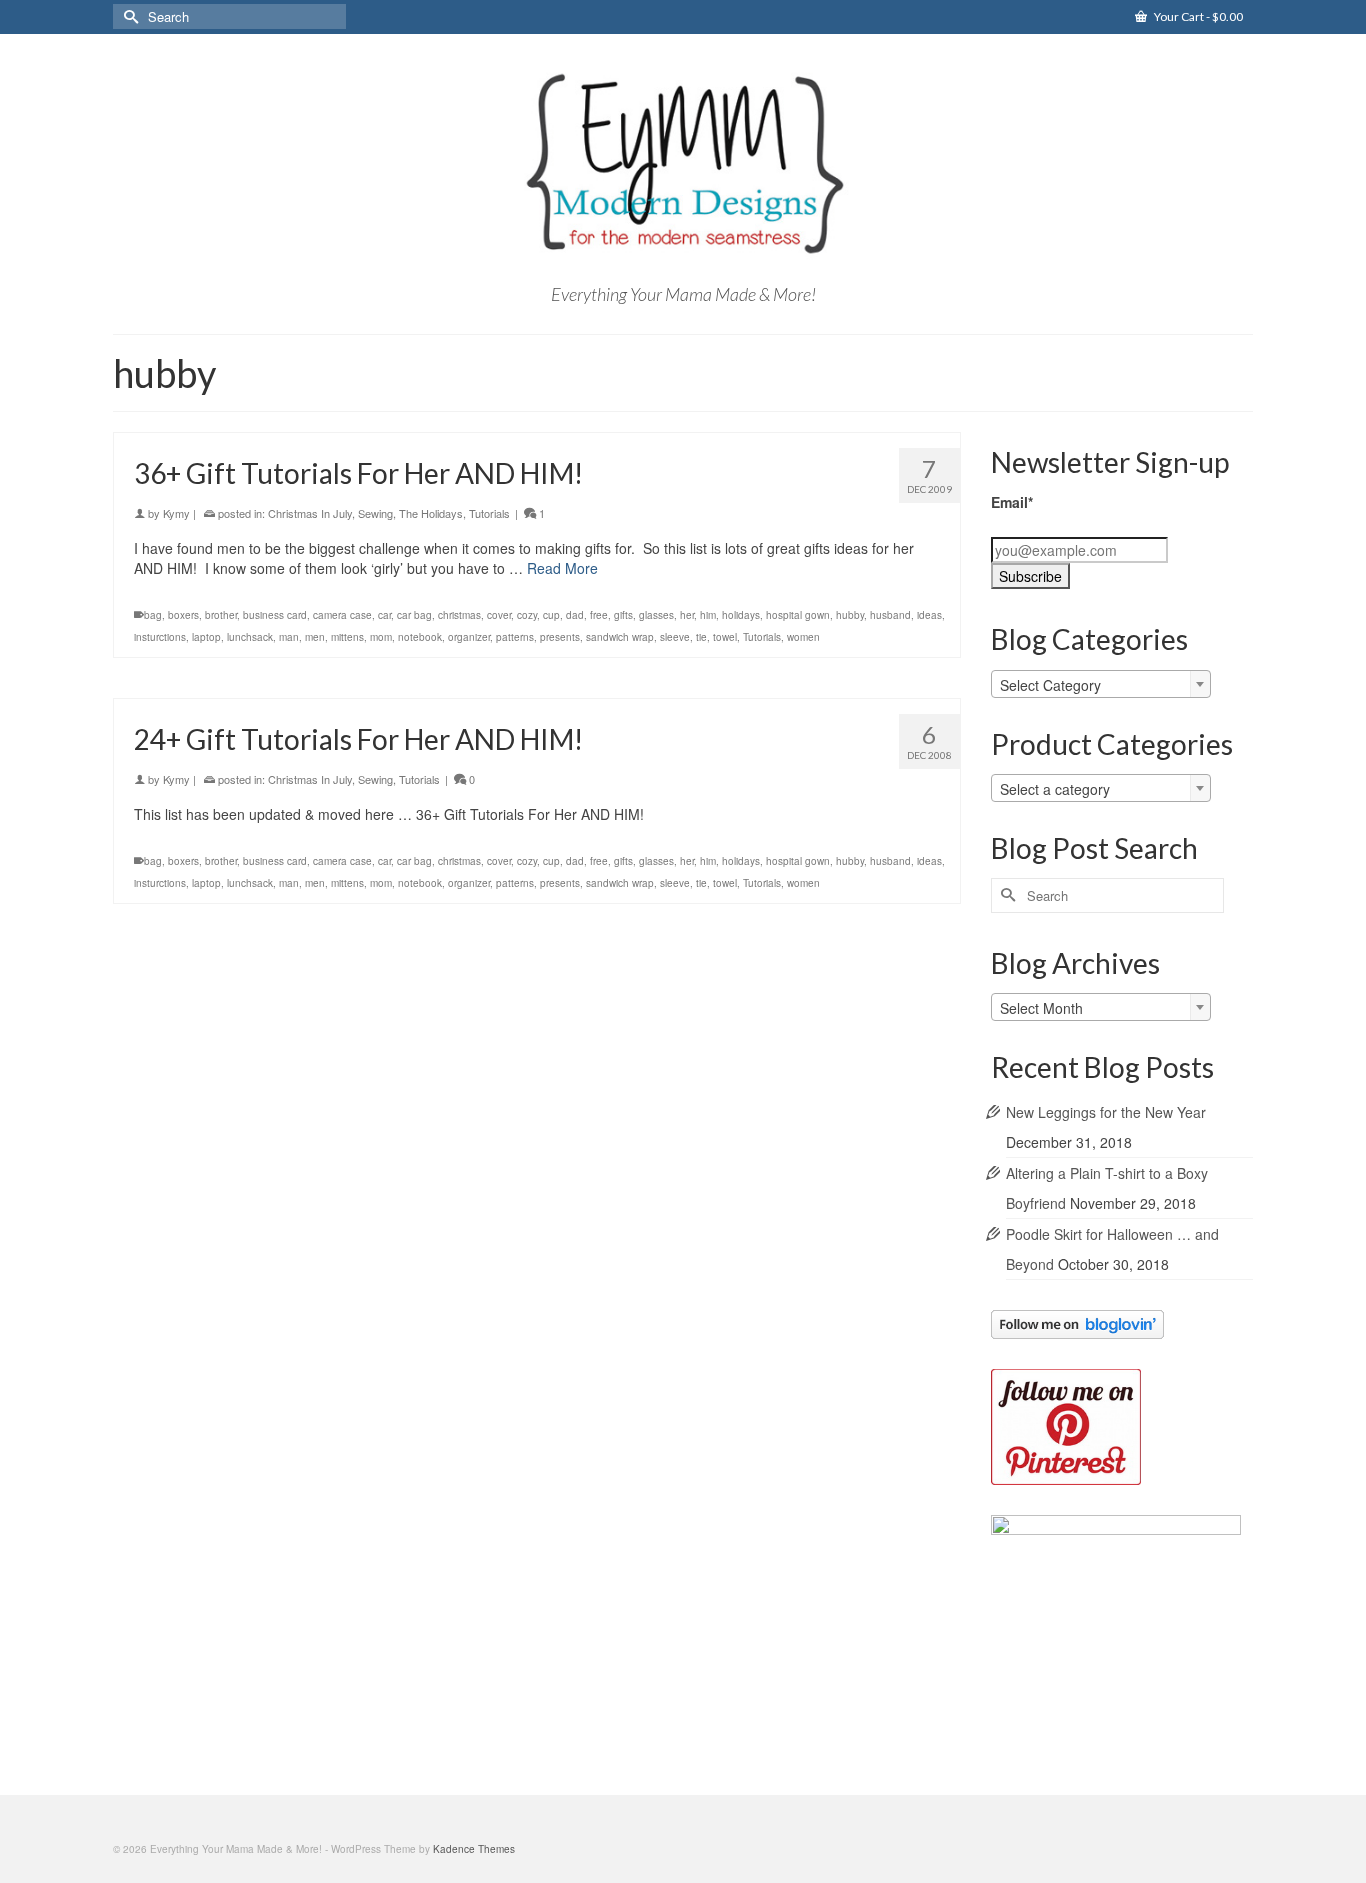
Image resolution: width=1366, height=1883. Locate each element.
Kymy (176, 513)
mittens (347, 637)
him (708, 615)
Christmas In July (310, 513)
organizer (469, 637)
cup (551, 615)
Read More (562, 568)
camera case (342, 615)
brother (221, 615)
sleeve (675, 637)
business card (275, 615)
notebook (420, 637)
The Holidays (431, 513)
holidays (741, 615)
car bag (414, 615)
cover (499, 615)
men (315, 637)
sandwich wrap (620, 637)
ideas (929, 615)
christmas (459, 615)
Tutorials (489, 513)
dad (575, 615)
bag (153, 615)
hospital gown (798, 615)
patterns (515, 637)
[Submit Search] (128, 16)
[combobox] (1101, 684)
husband (890, 615)
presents (560, 637)
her (687, 615)
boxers (183, 615)
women (803, 637)
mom (381, 637)
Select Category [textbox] (1050, 685)
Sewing (375, 513)
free (599, 615)
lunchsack (250, 637)
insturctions (160, 637)
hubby (850, 615)
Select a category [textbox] (1055, 789)
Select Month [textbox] (1041, 1008)
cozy (527, 615)
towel (725, 637)
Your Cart (1197, 16)
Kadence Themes (474, 1849)
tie (701, 637)
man (289, 637)
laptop (206, 637)
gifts (623, 615)
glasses (656, 615)
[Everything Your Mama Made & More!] (683, 164)
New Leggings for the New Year (1106, 1112)
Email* (1012, 502)
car (384, 615)
